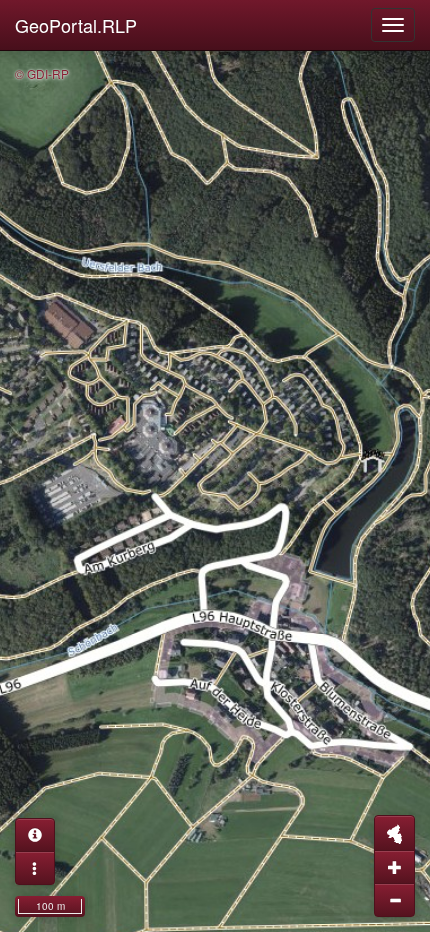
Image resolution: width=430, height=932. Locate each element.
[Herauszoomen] (394, 900)
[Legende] (35, 868)
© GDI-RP (42, 73)
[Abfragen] (35, 835)
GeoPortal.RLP (76, 25)
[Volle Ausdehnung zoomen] (394, 833)
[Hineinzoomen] (394, 867)
